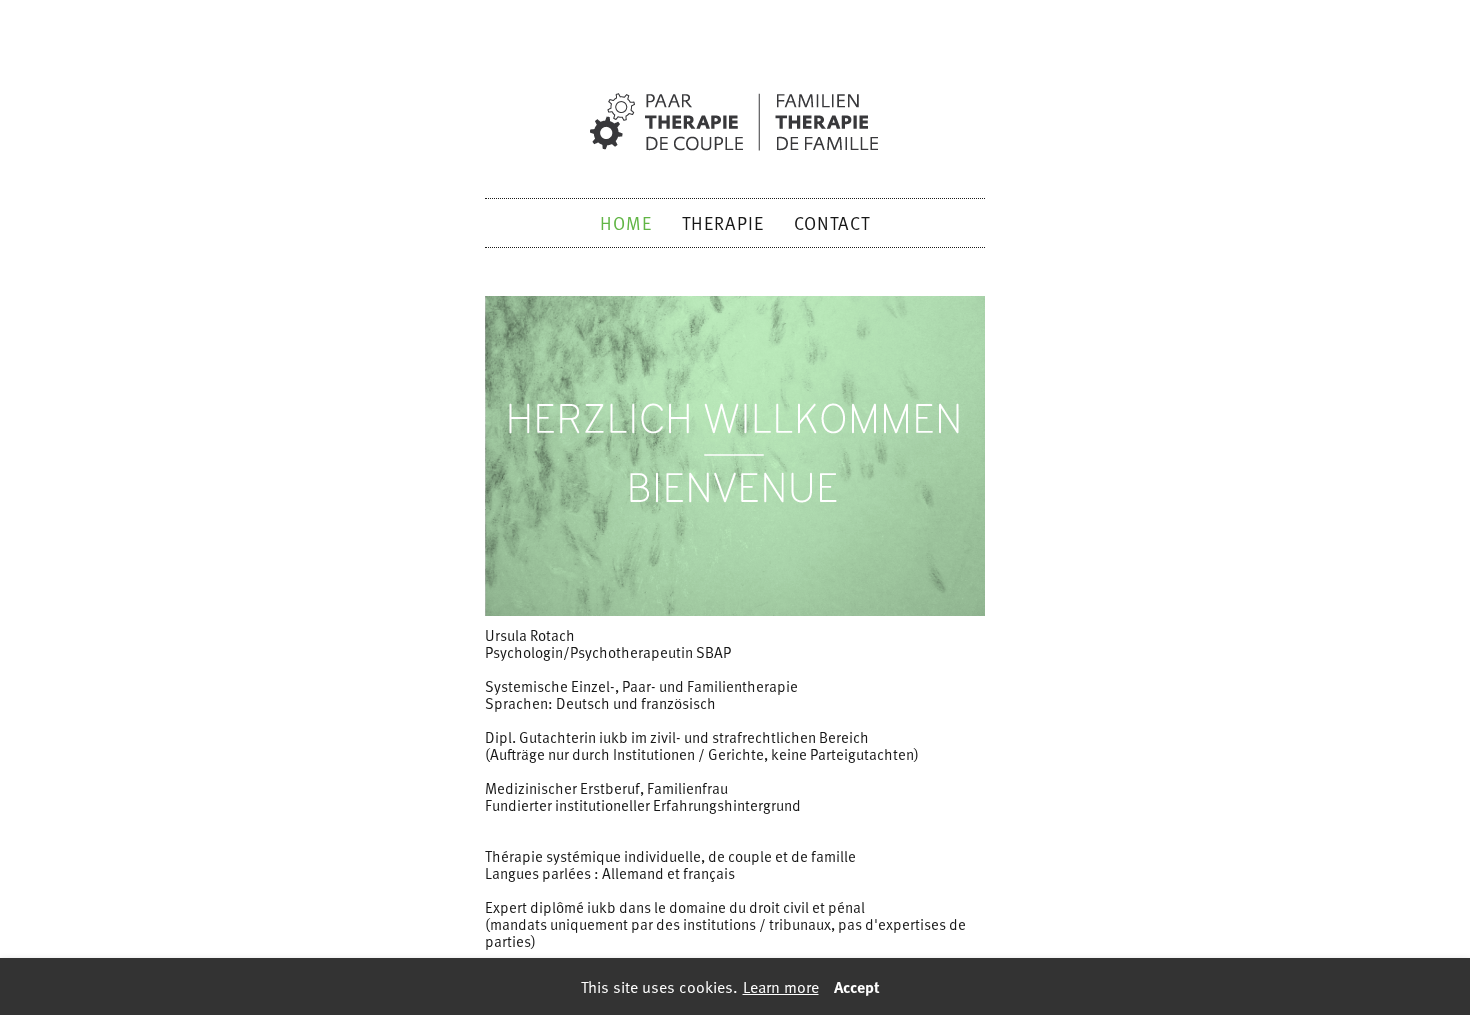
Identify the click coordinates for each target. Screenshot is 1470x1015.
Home (626, 222)
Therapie (723, 222)
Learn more (781, 986)
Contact (832, 222)
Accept (857, 986)
